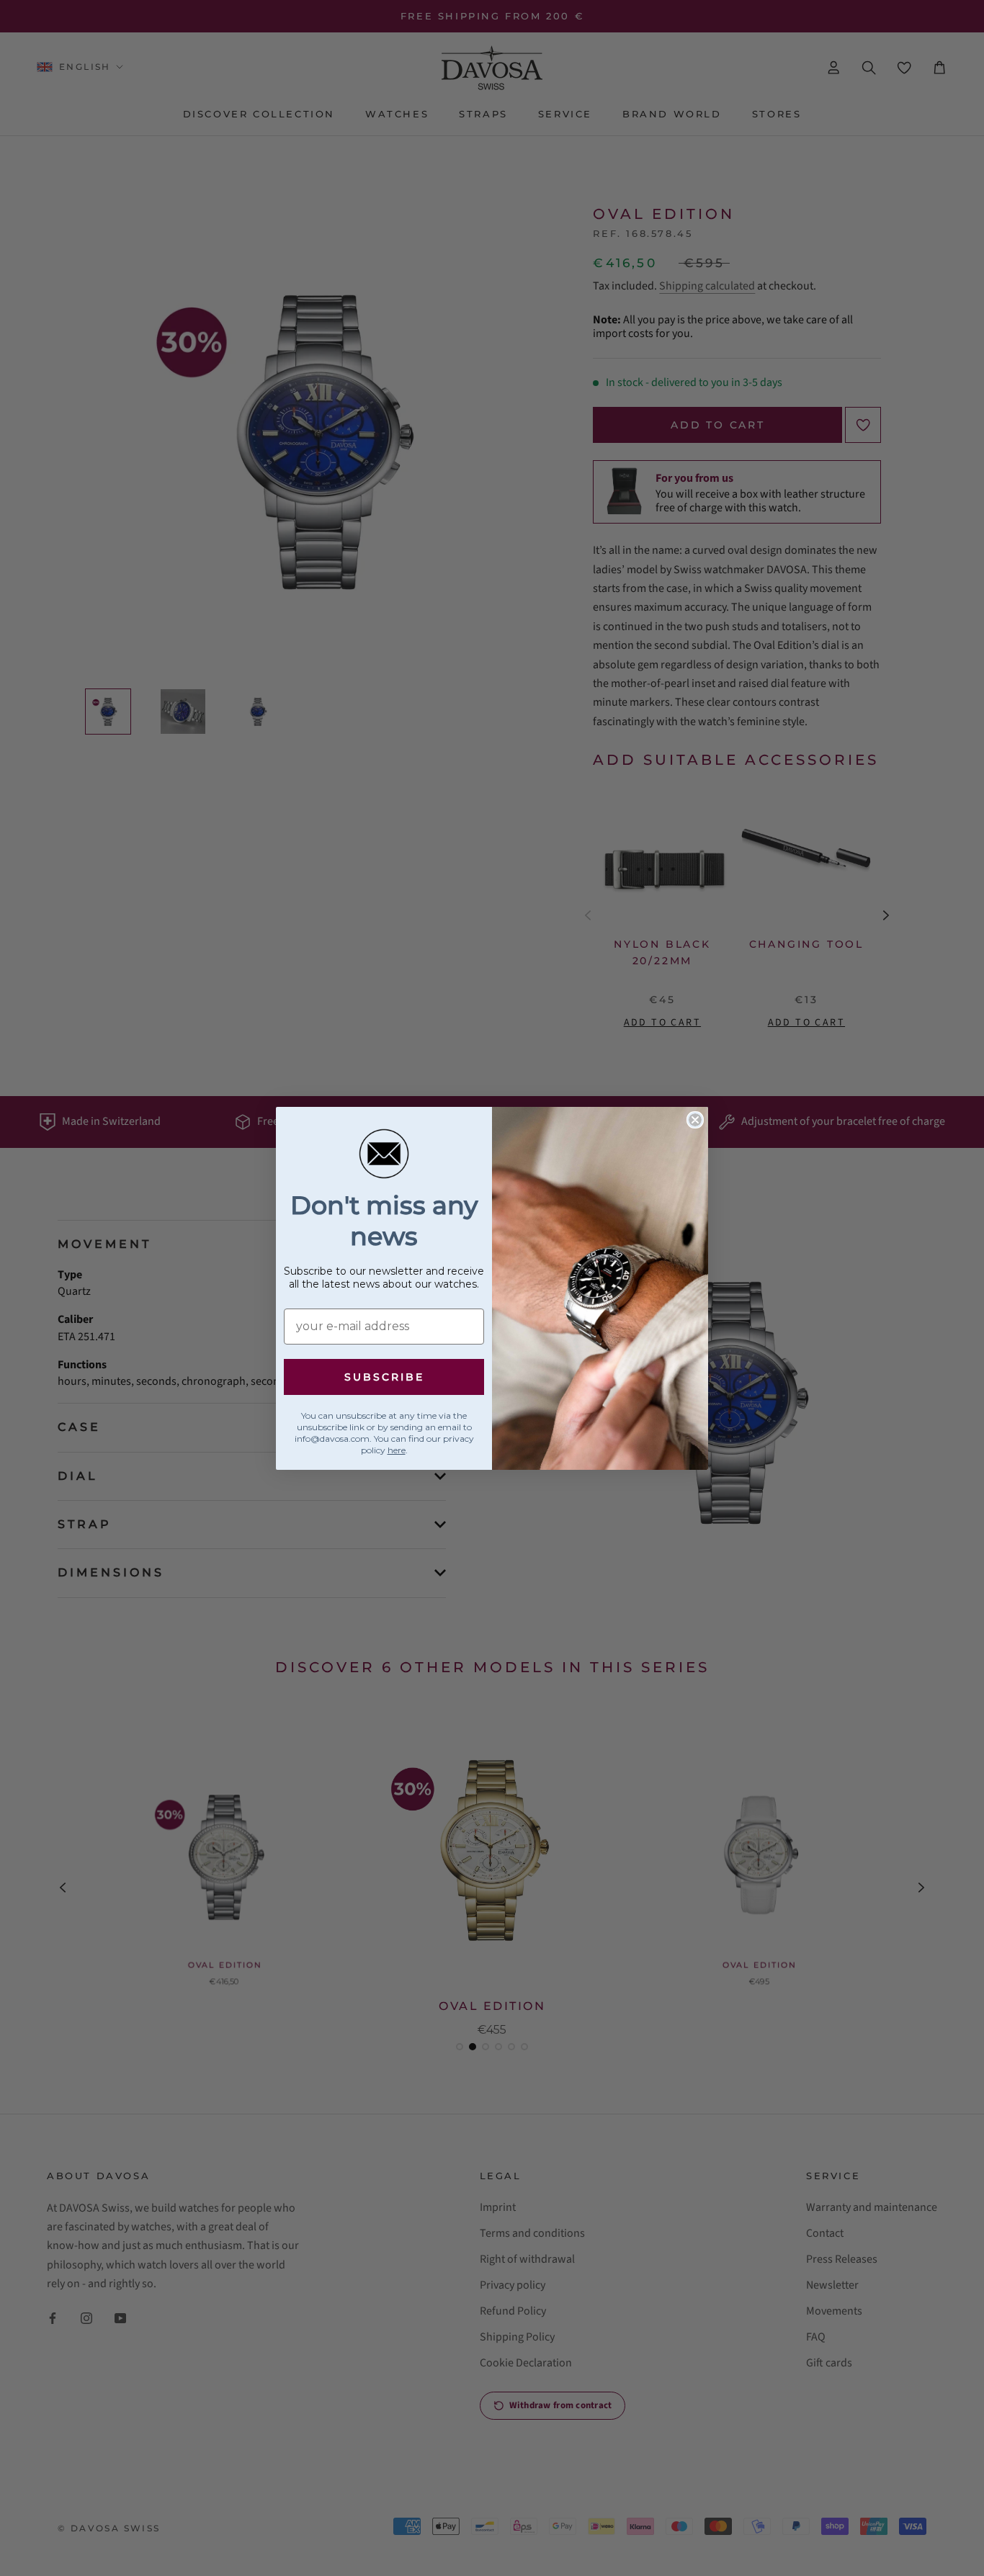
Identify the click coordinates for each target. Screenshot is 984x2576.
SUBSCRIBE (384, 1377)
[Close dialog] (695, 1120)
